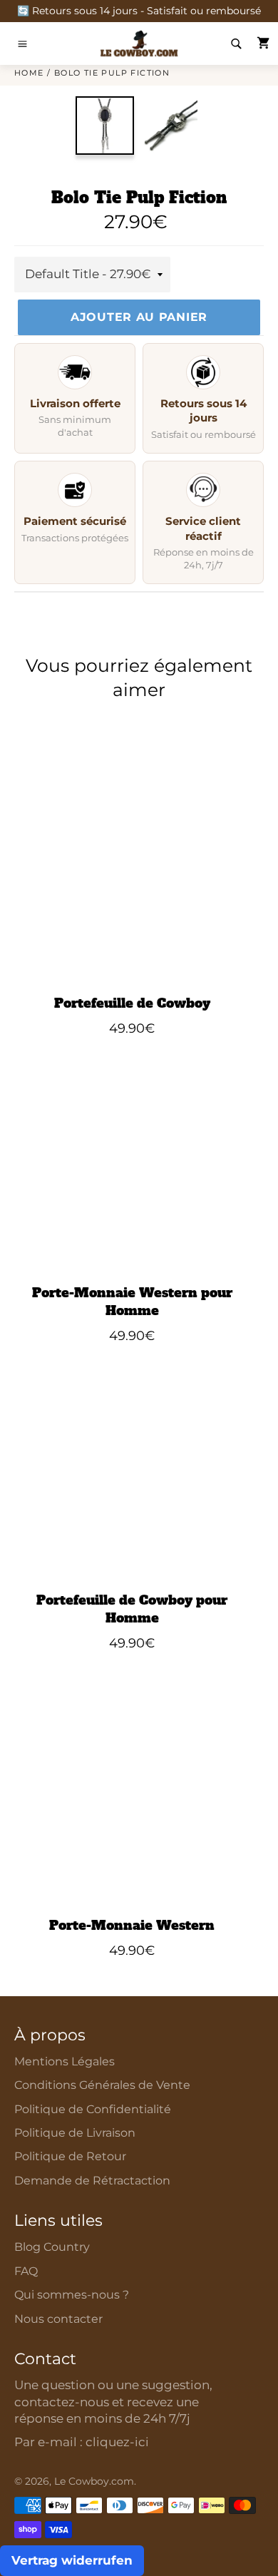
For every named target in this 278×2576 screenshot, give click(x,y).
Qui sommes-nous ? (72, 2295)
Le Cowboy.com (94, 2481)
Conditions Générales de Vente (102, 2085)
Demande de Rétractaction (92, 2181)
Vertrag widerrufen (72, 2560)
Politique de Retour (70, 2156)
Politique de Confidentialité (93, 2109)
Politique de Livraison (75, 2133)
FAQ (26, 2271)
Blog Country (52, 2247)
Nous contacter (58, 2319)
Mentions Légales (65, 2061)
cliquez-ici (117, 2442)
